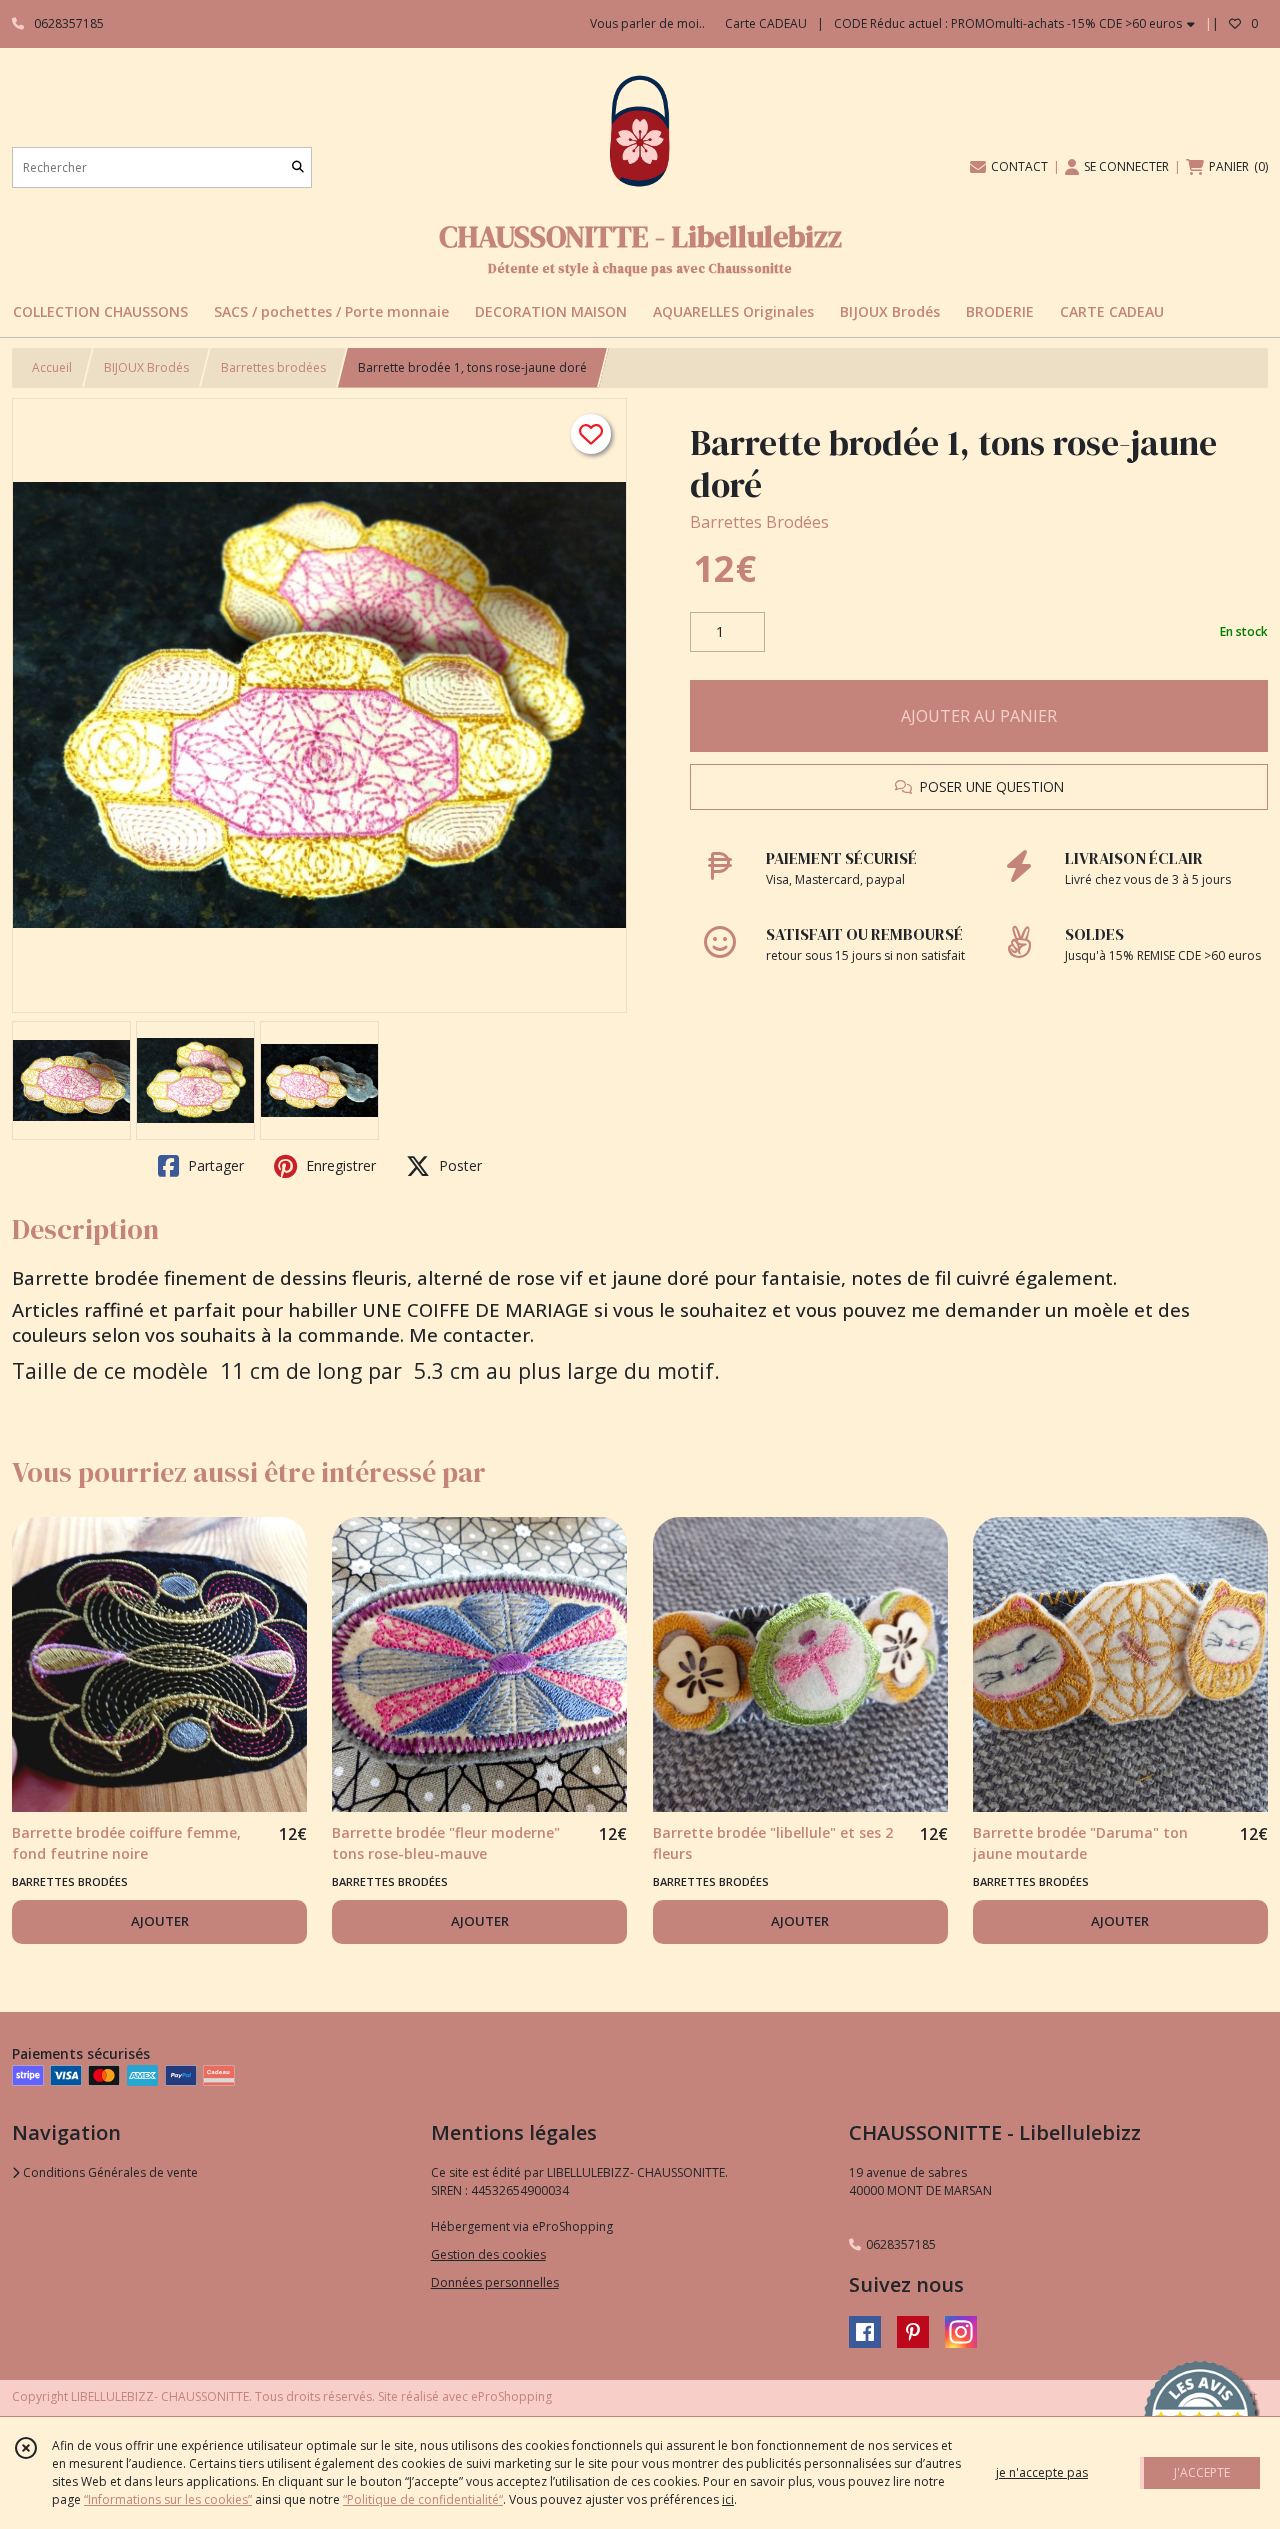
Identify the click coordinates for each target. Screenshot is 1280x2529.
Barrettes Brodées (759, 522)
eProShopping (511, 2396)
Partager (214, 1165)
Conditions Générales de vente (109, 2172)
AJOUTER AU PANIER (979, 716)
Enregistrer (339, 1165)
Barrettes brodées (273, 367)
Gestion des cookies (488, 2254)
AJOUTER (160, 1921)
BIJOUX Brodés (146, 367)
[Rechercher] (298, 167)
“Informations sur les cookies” (168, 2499)
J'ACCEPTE (1202, 2472)
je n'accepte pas (1042, 2472)
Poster (458, 1165)
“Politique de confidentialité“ (423, 2499)
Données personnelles (495, 2282)
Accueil (52, 367)
